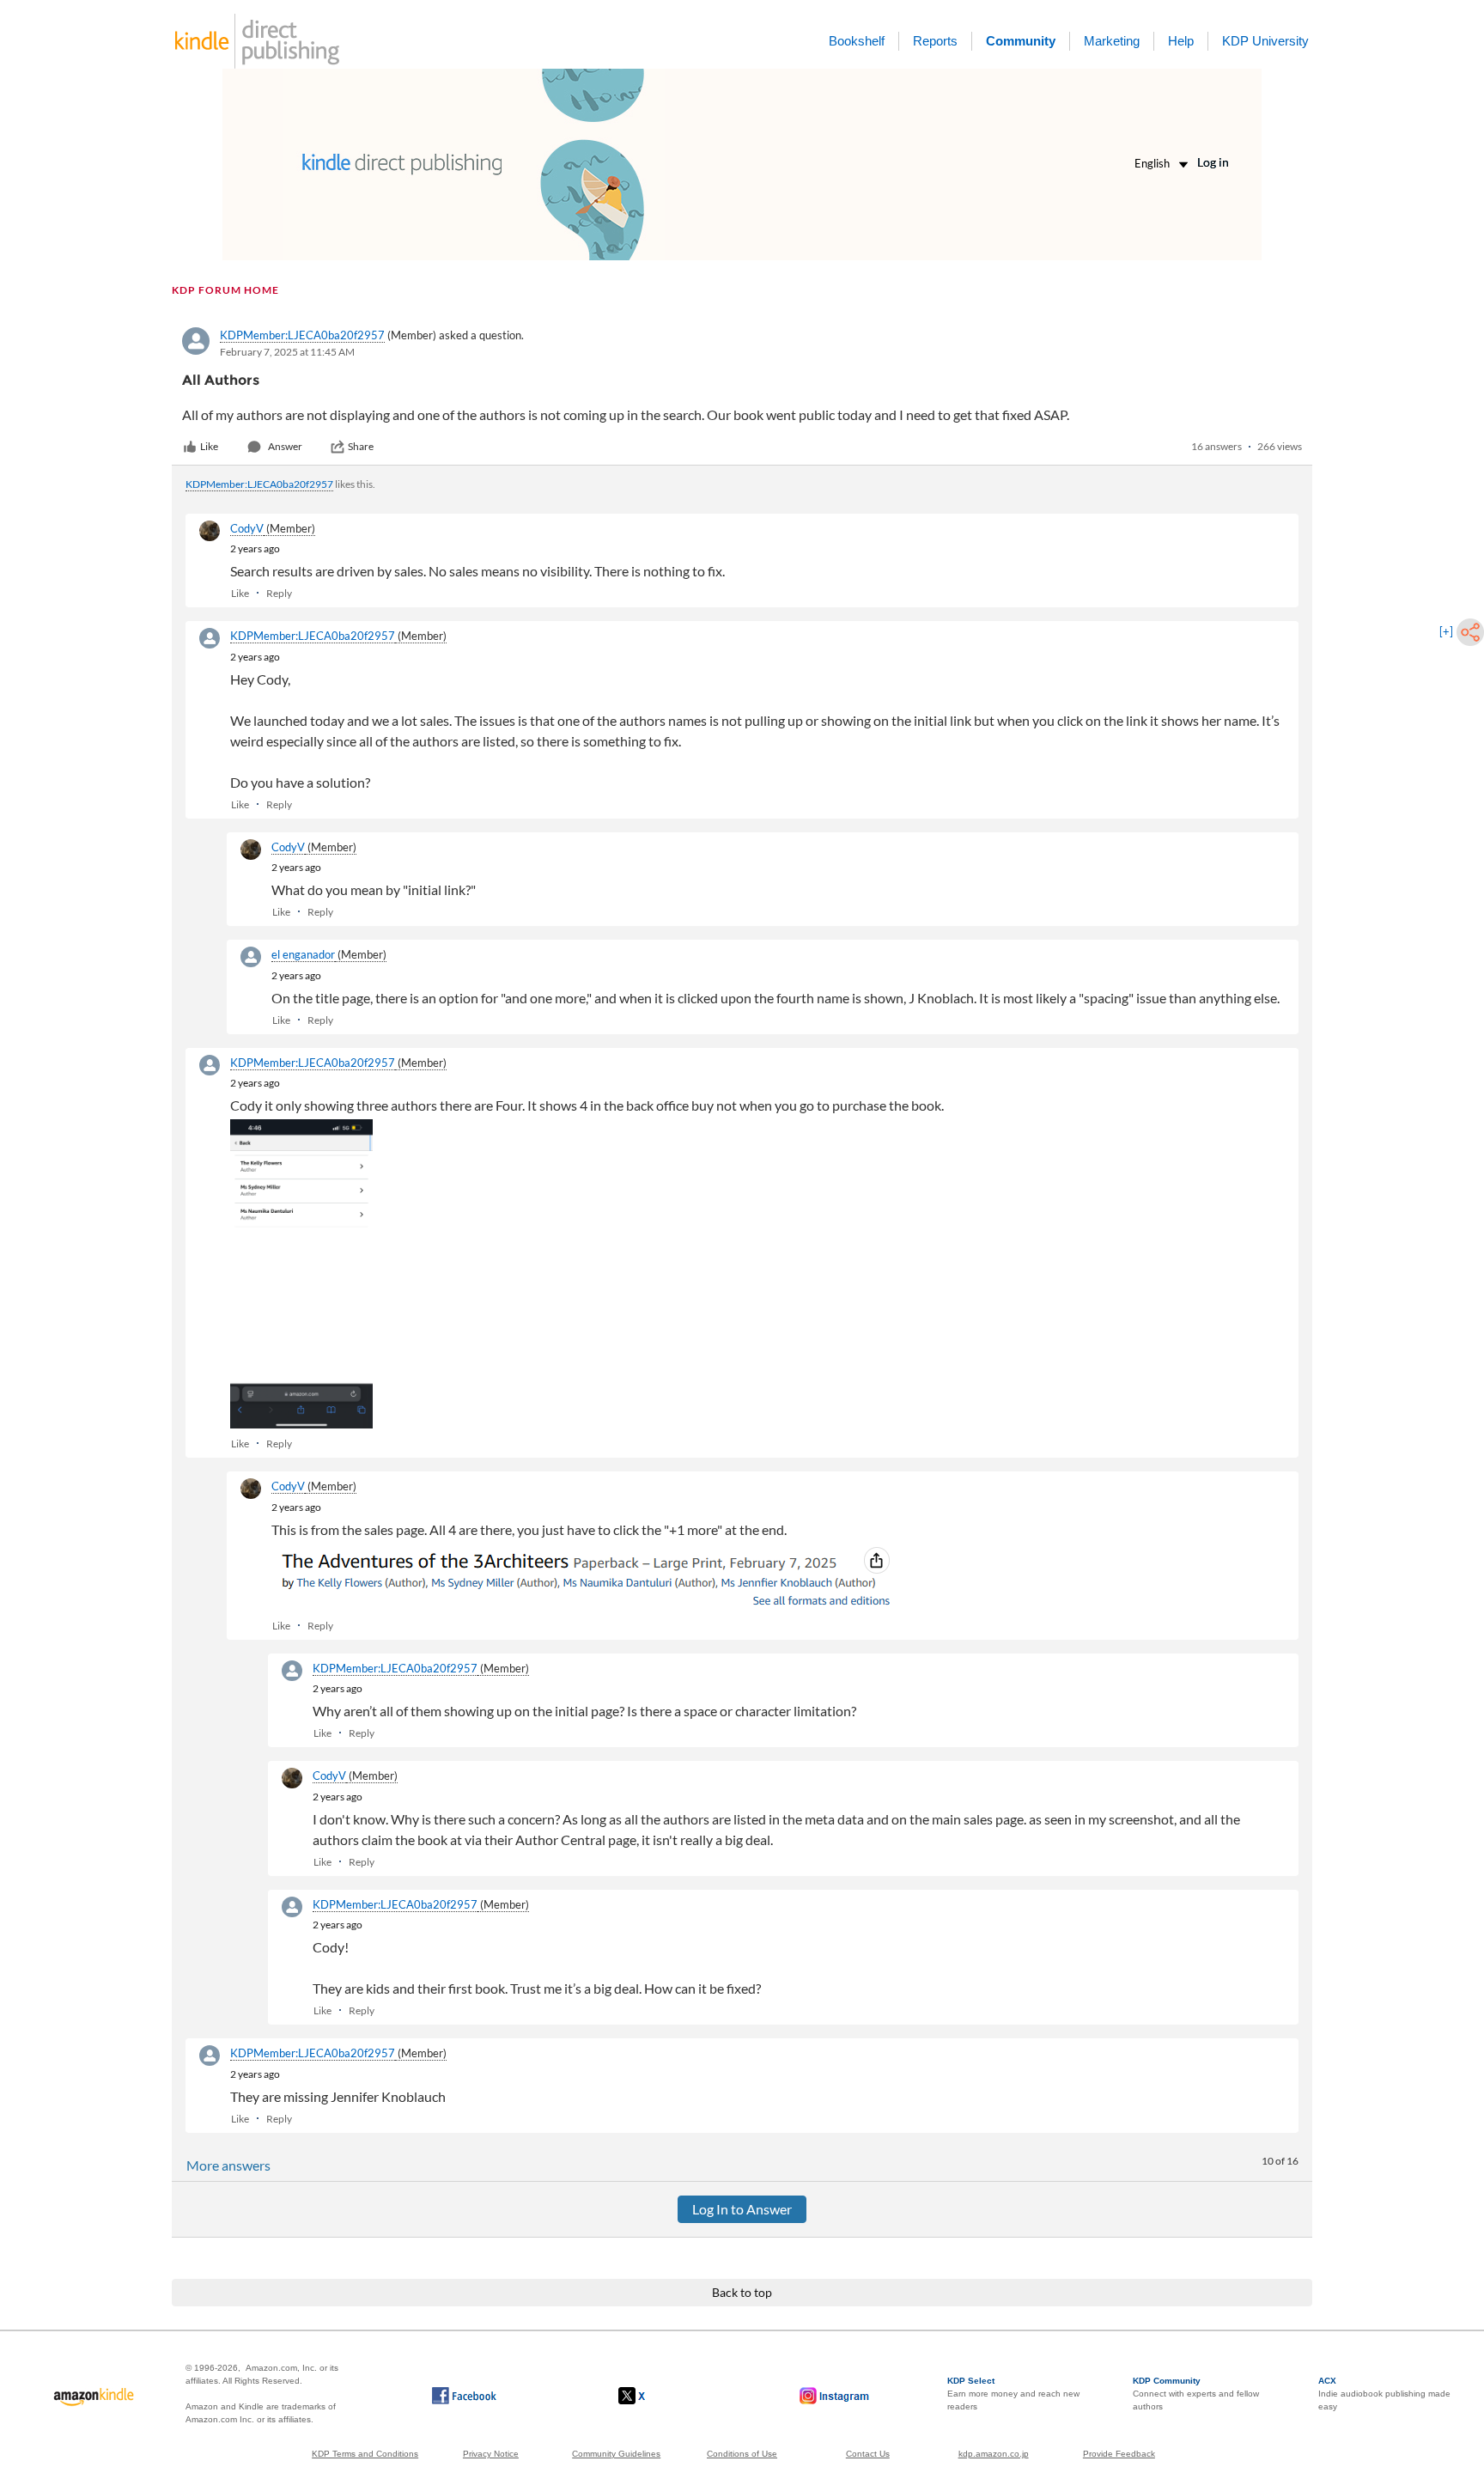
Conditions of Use (742, 2454)
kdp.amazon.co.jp (994, 2454)
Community (1021, 41)
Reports (935, 41)
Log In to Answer (742, 2209)
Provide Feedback (1119, 2454)
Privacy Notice (491, 2454)
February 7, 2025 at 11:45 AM (287, 352)
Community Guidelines (616, 2454)
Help (1181, 41)
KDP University (1265, 41)
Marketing (1112, 41)
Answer (285, 446)
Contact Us (868, 2454)
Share (361, 446)
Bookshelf (857, 41)
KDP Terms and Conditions (365, 2454)
